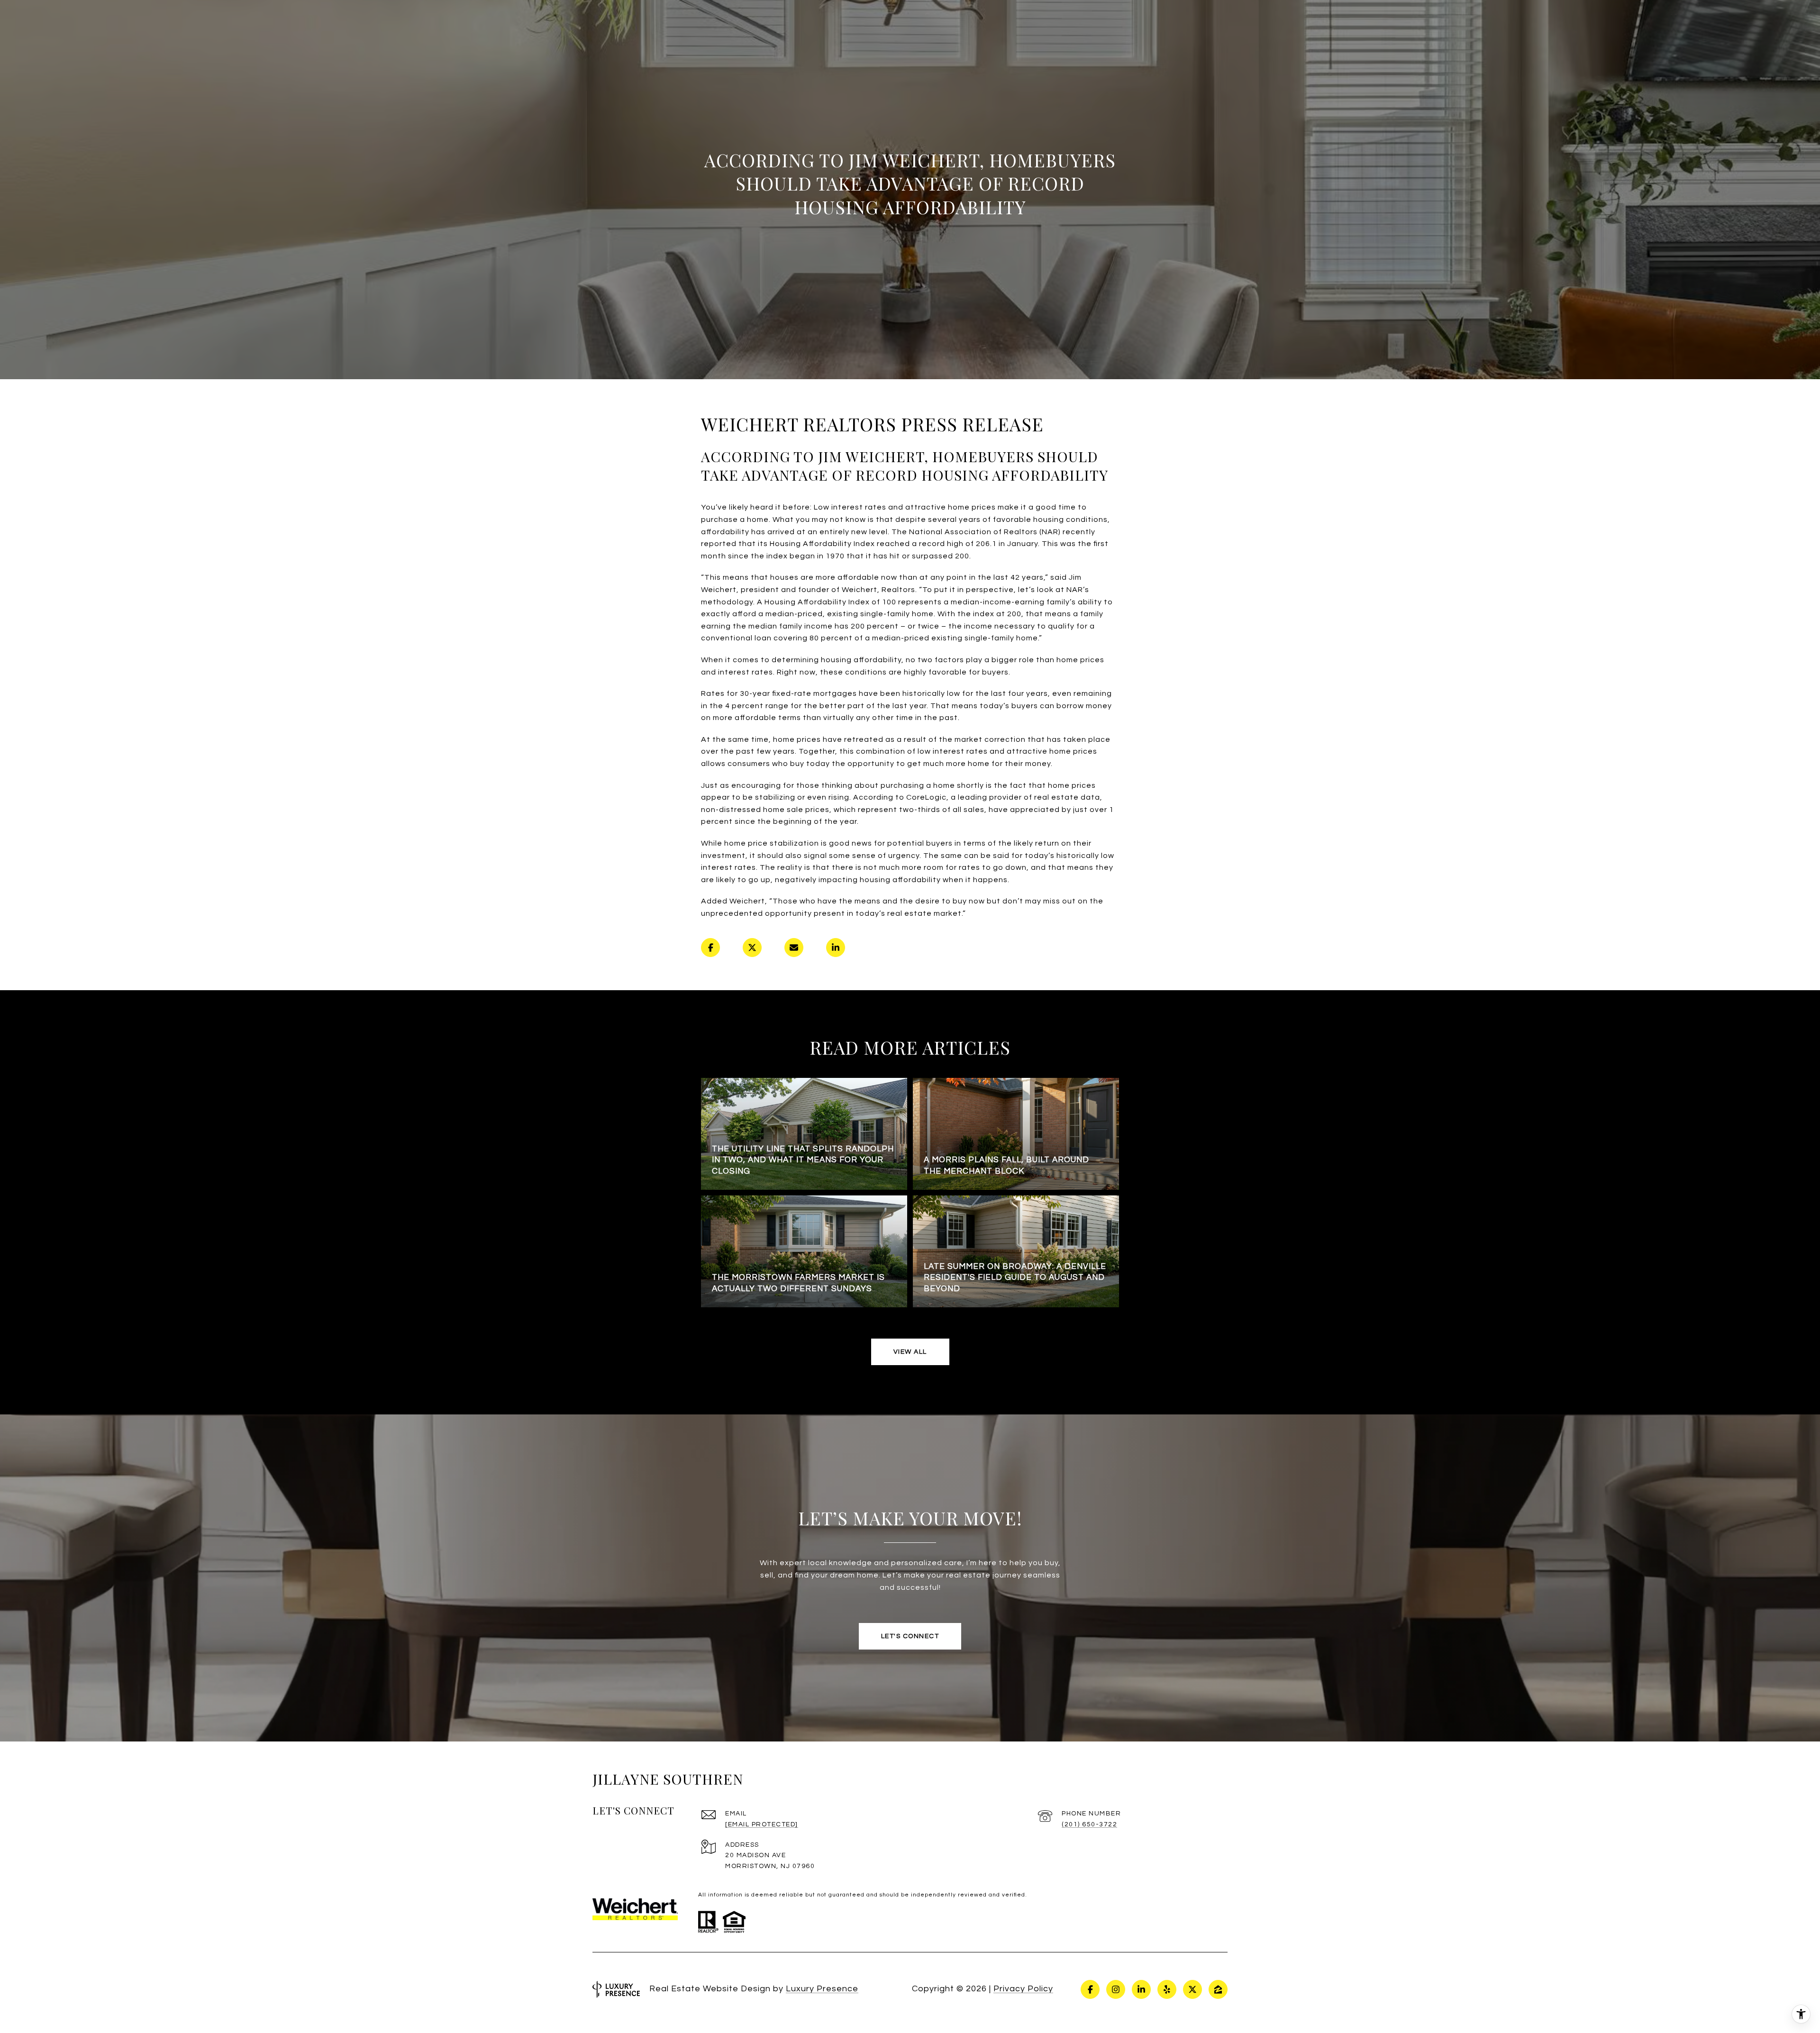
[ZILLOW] (1218, 1989)
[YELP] (1167, 1989)
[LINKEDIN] (1141, 1989)
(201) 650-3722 (1089, 1824)
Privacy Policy (1023, 1989)
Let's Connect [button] (910, 1636)
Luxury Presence (822, 1989)
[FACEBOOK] (1090, 1989)
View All (910, 1352)
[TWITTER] (1192, 1989)
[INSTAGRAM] (1116, 1989)
